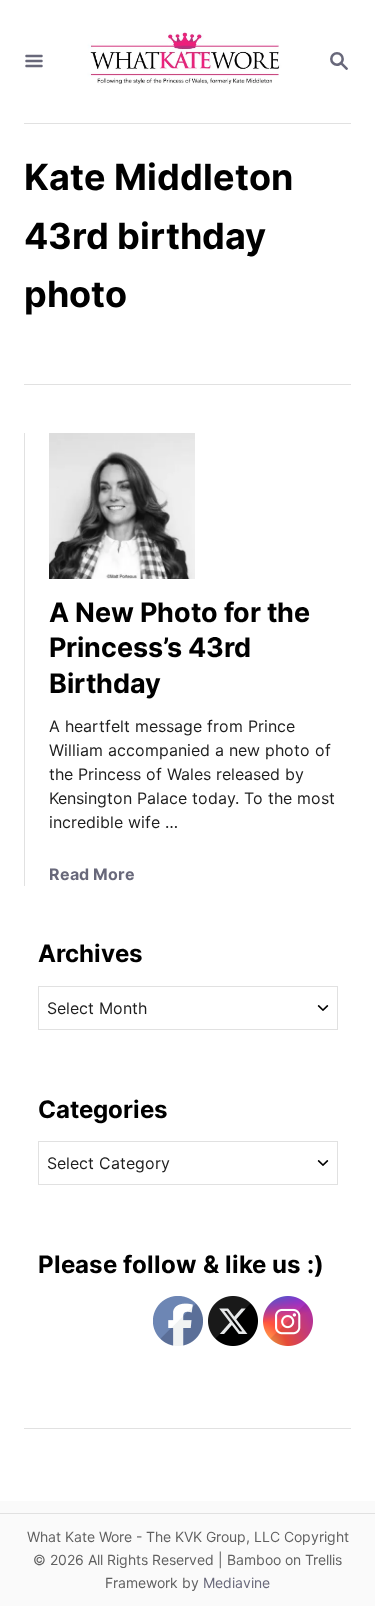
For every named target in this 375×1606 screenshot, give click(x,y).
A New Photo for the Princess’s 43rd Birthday (179, 648)
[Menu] (34, 62)
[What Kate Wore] (185, 61)
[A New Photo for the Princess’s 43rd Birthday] (122, 506)
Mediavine (236, 1582)
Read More (92, 874)
